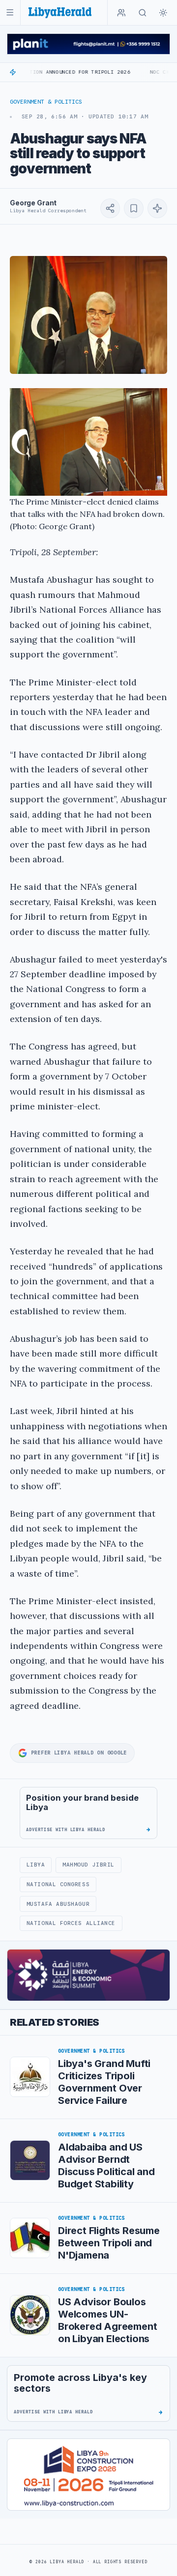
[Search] (143, 13)
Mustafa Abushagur (58, 1904)
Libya (36, 1865)
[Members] (121, 13)
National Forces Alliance (71, 1923)
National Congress (58, 1884)
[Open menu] (10, 13)
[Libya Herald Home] (60, 13)
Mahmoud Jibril (88, 1865)
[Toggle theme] (163, 13)
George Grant (33, 203)
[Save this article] (134, 208)
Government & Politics (46, 102)
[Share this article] (110, 208)
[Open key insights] (157, 208)
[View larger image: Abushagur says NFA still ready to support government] (88, 315)
